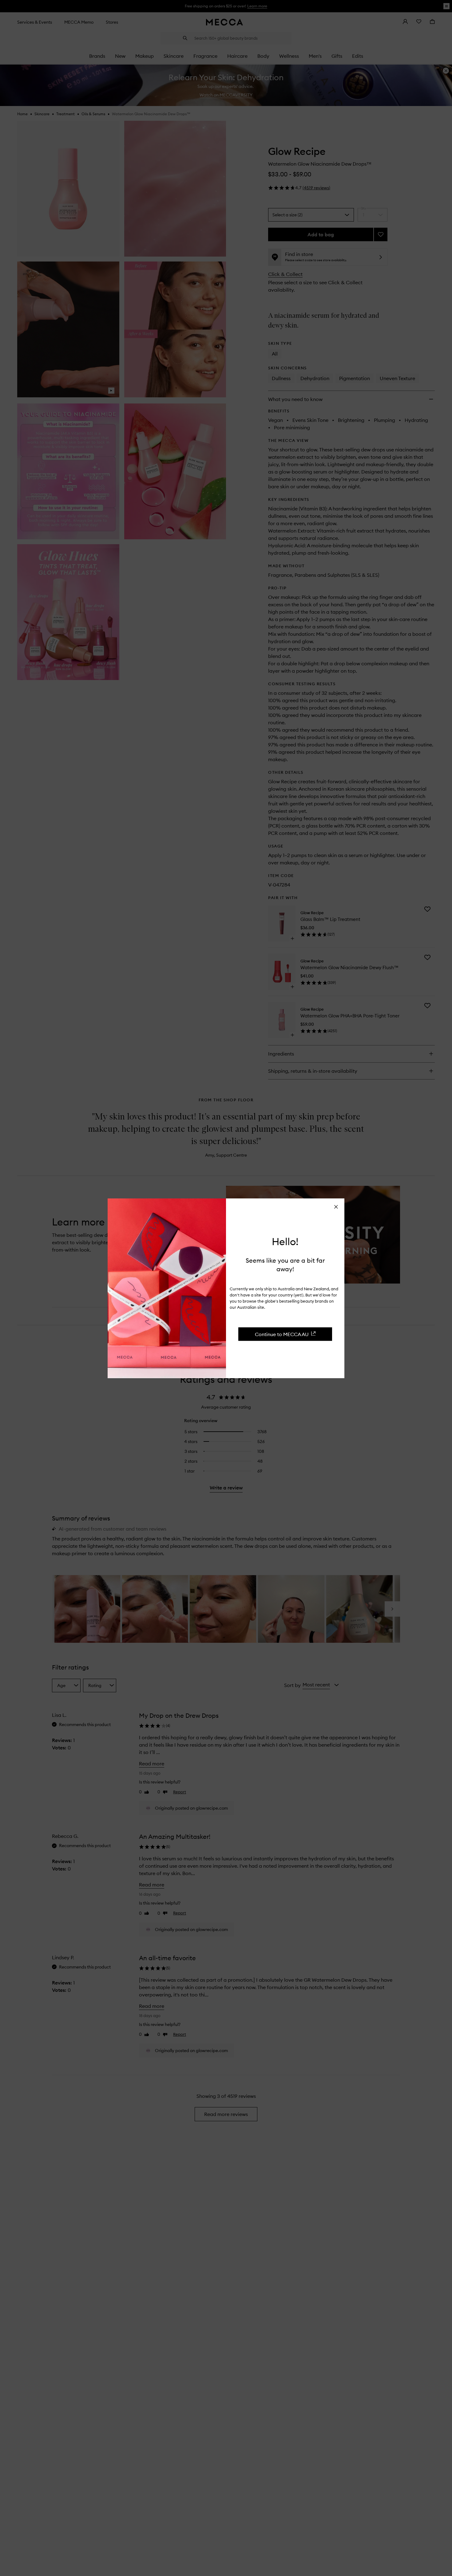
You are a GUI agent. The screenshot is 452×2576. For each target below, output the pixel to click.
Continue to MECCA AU (282, 1334)
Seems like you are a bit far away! (285, 1264)
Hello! (285, 1241)
